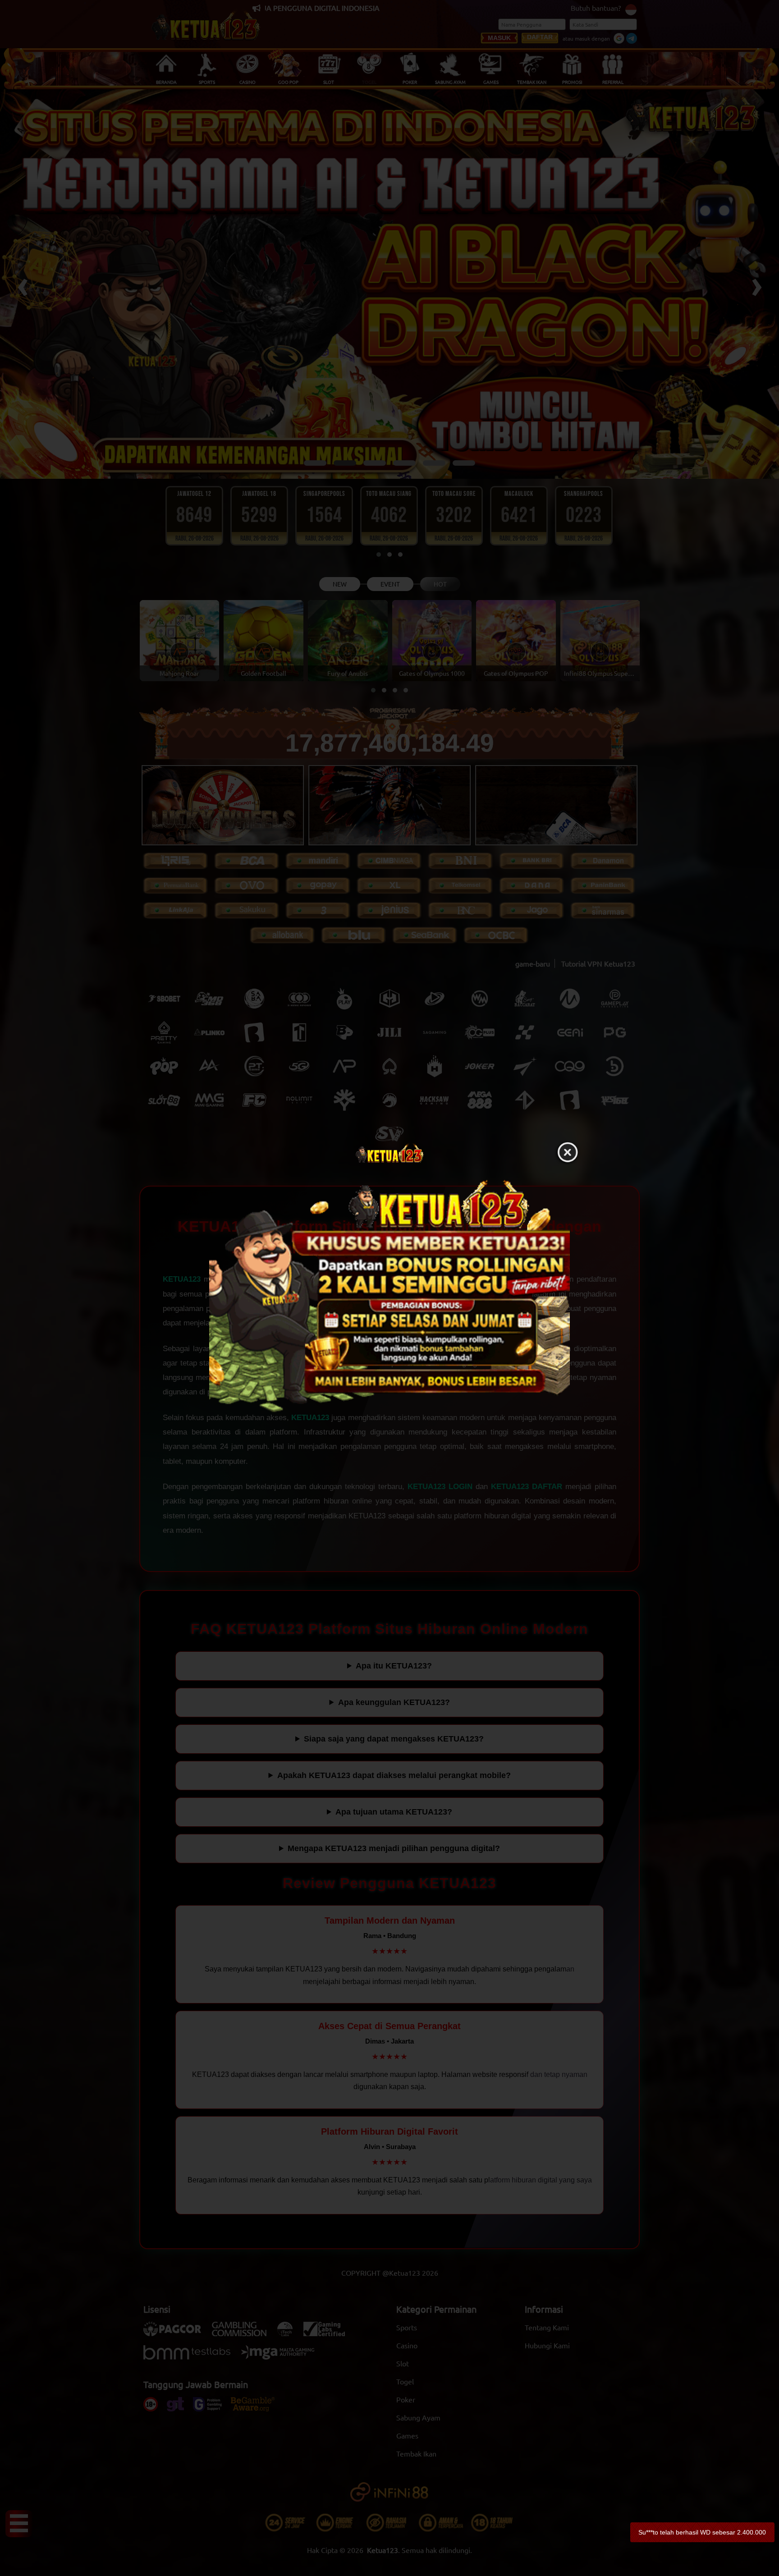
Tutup (568, 1153)
